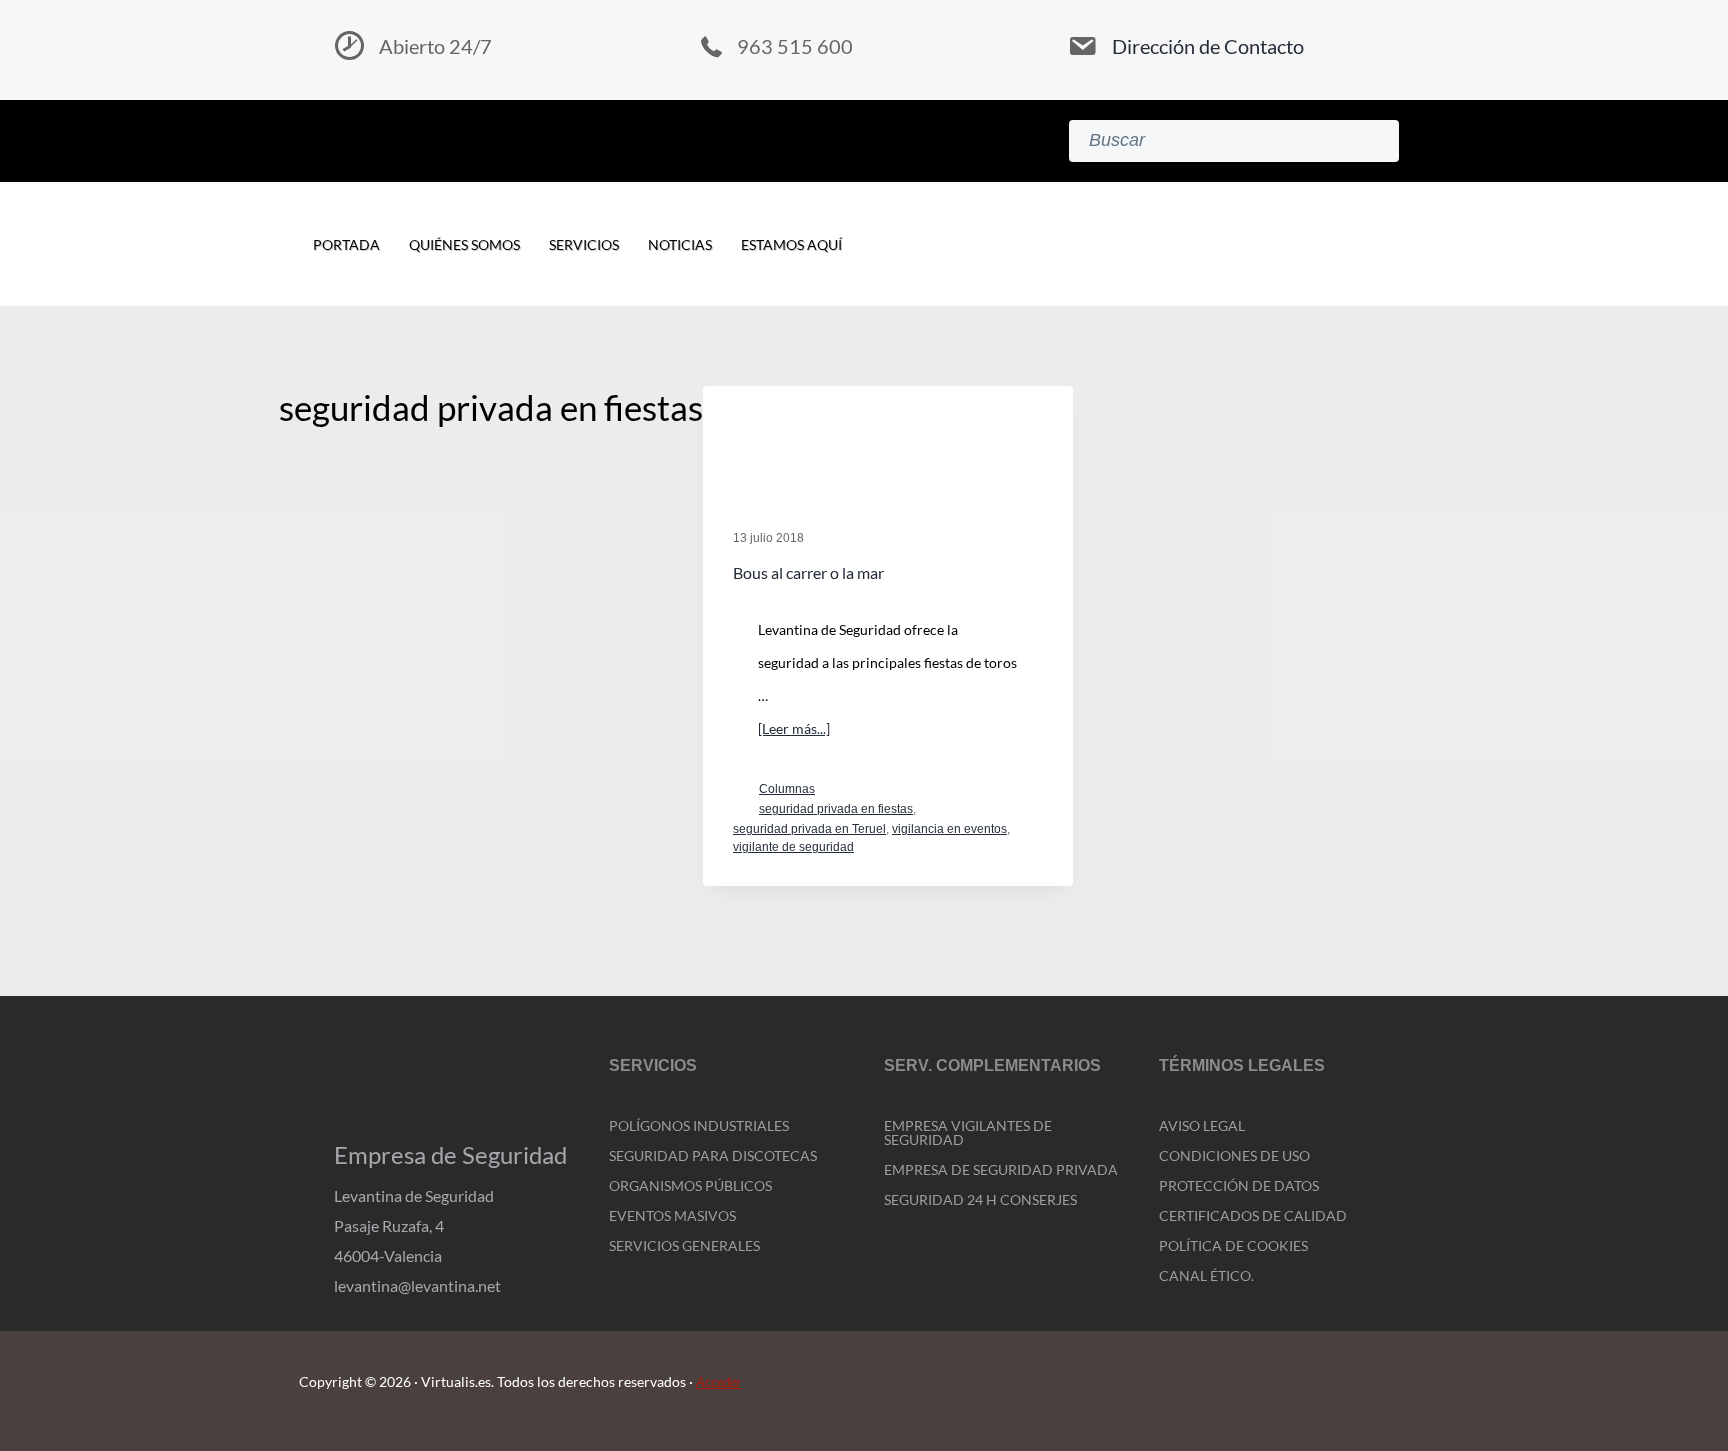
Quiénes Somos (464, 244)
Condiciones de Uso (1234, 1155)
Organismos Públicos (690, 1185)
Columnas (787, 789)
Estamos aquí (791, 244)
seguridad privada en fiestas (836, 809)
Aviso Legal (1202, 1125)
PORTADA (346, 244)
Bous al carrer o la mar (808, 572)
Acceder (718, 1381)
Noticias (680, 244)
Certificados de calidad (1253, 1215)
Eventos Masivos (672, 1215)
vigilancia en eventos (949, 829)
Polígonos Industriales (699, 1125)
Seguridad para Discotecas (713, 1155)
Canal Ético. (1206, 1275)
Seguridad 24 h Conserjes (980, 1199)
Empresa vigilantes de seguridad (968, 1132)
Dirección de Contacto (1208, 46)
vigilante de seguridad (793, 847)
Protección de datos (1239, 1185)
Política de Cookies (1233, 1245)
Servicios (584, 244)
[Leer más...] (794, 732)
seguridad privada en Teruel (809, 829)
